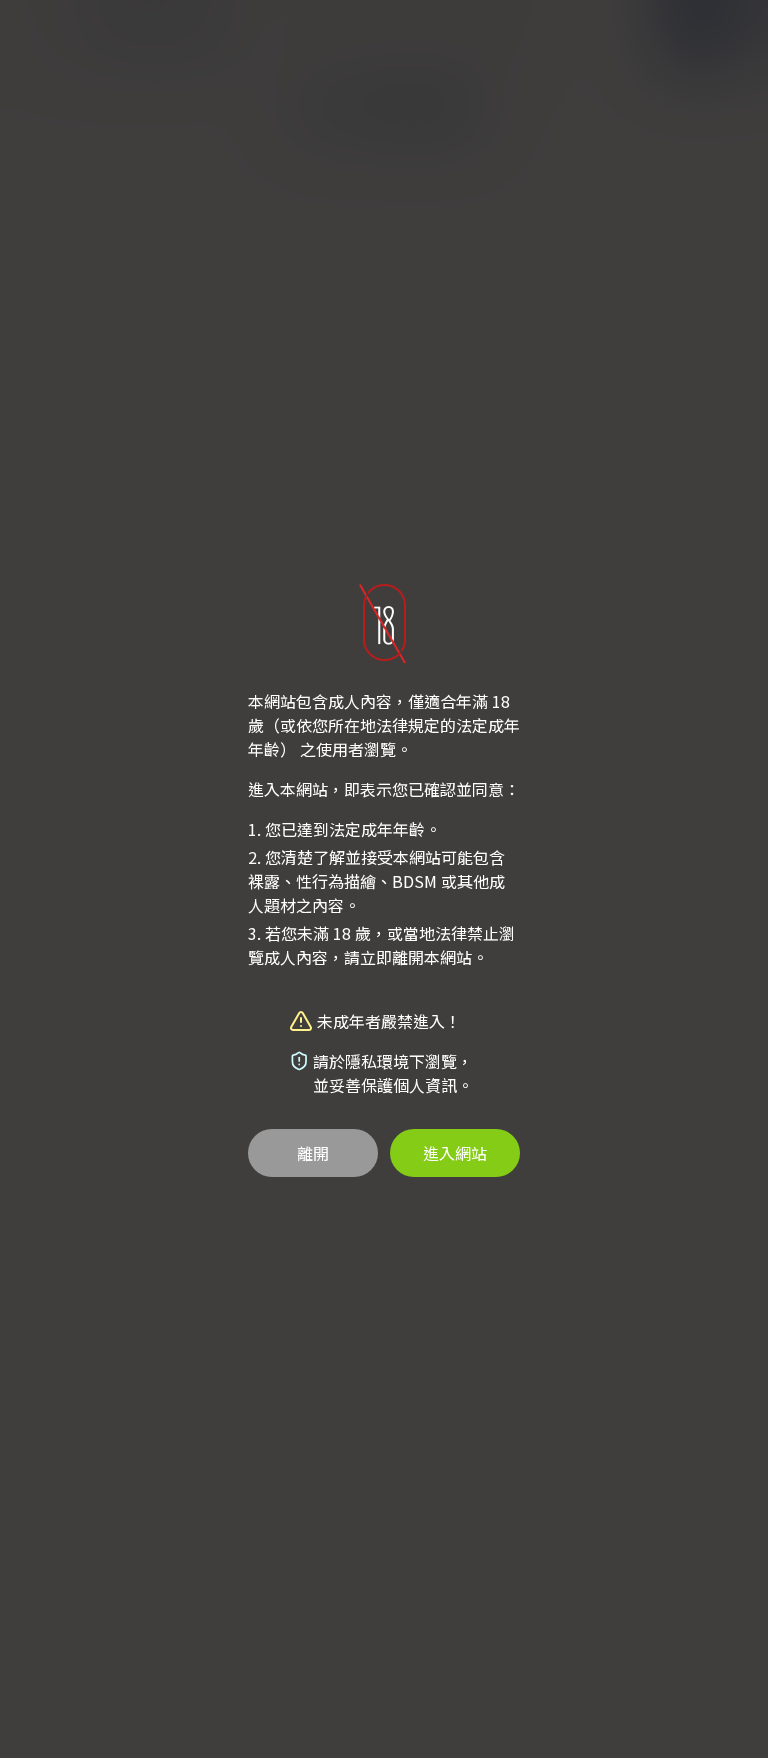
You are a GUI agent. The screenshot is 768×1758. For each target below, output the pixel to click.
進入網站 (455, 1153)
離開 (313, 1153)
